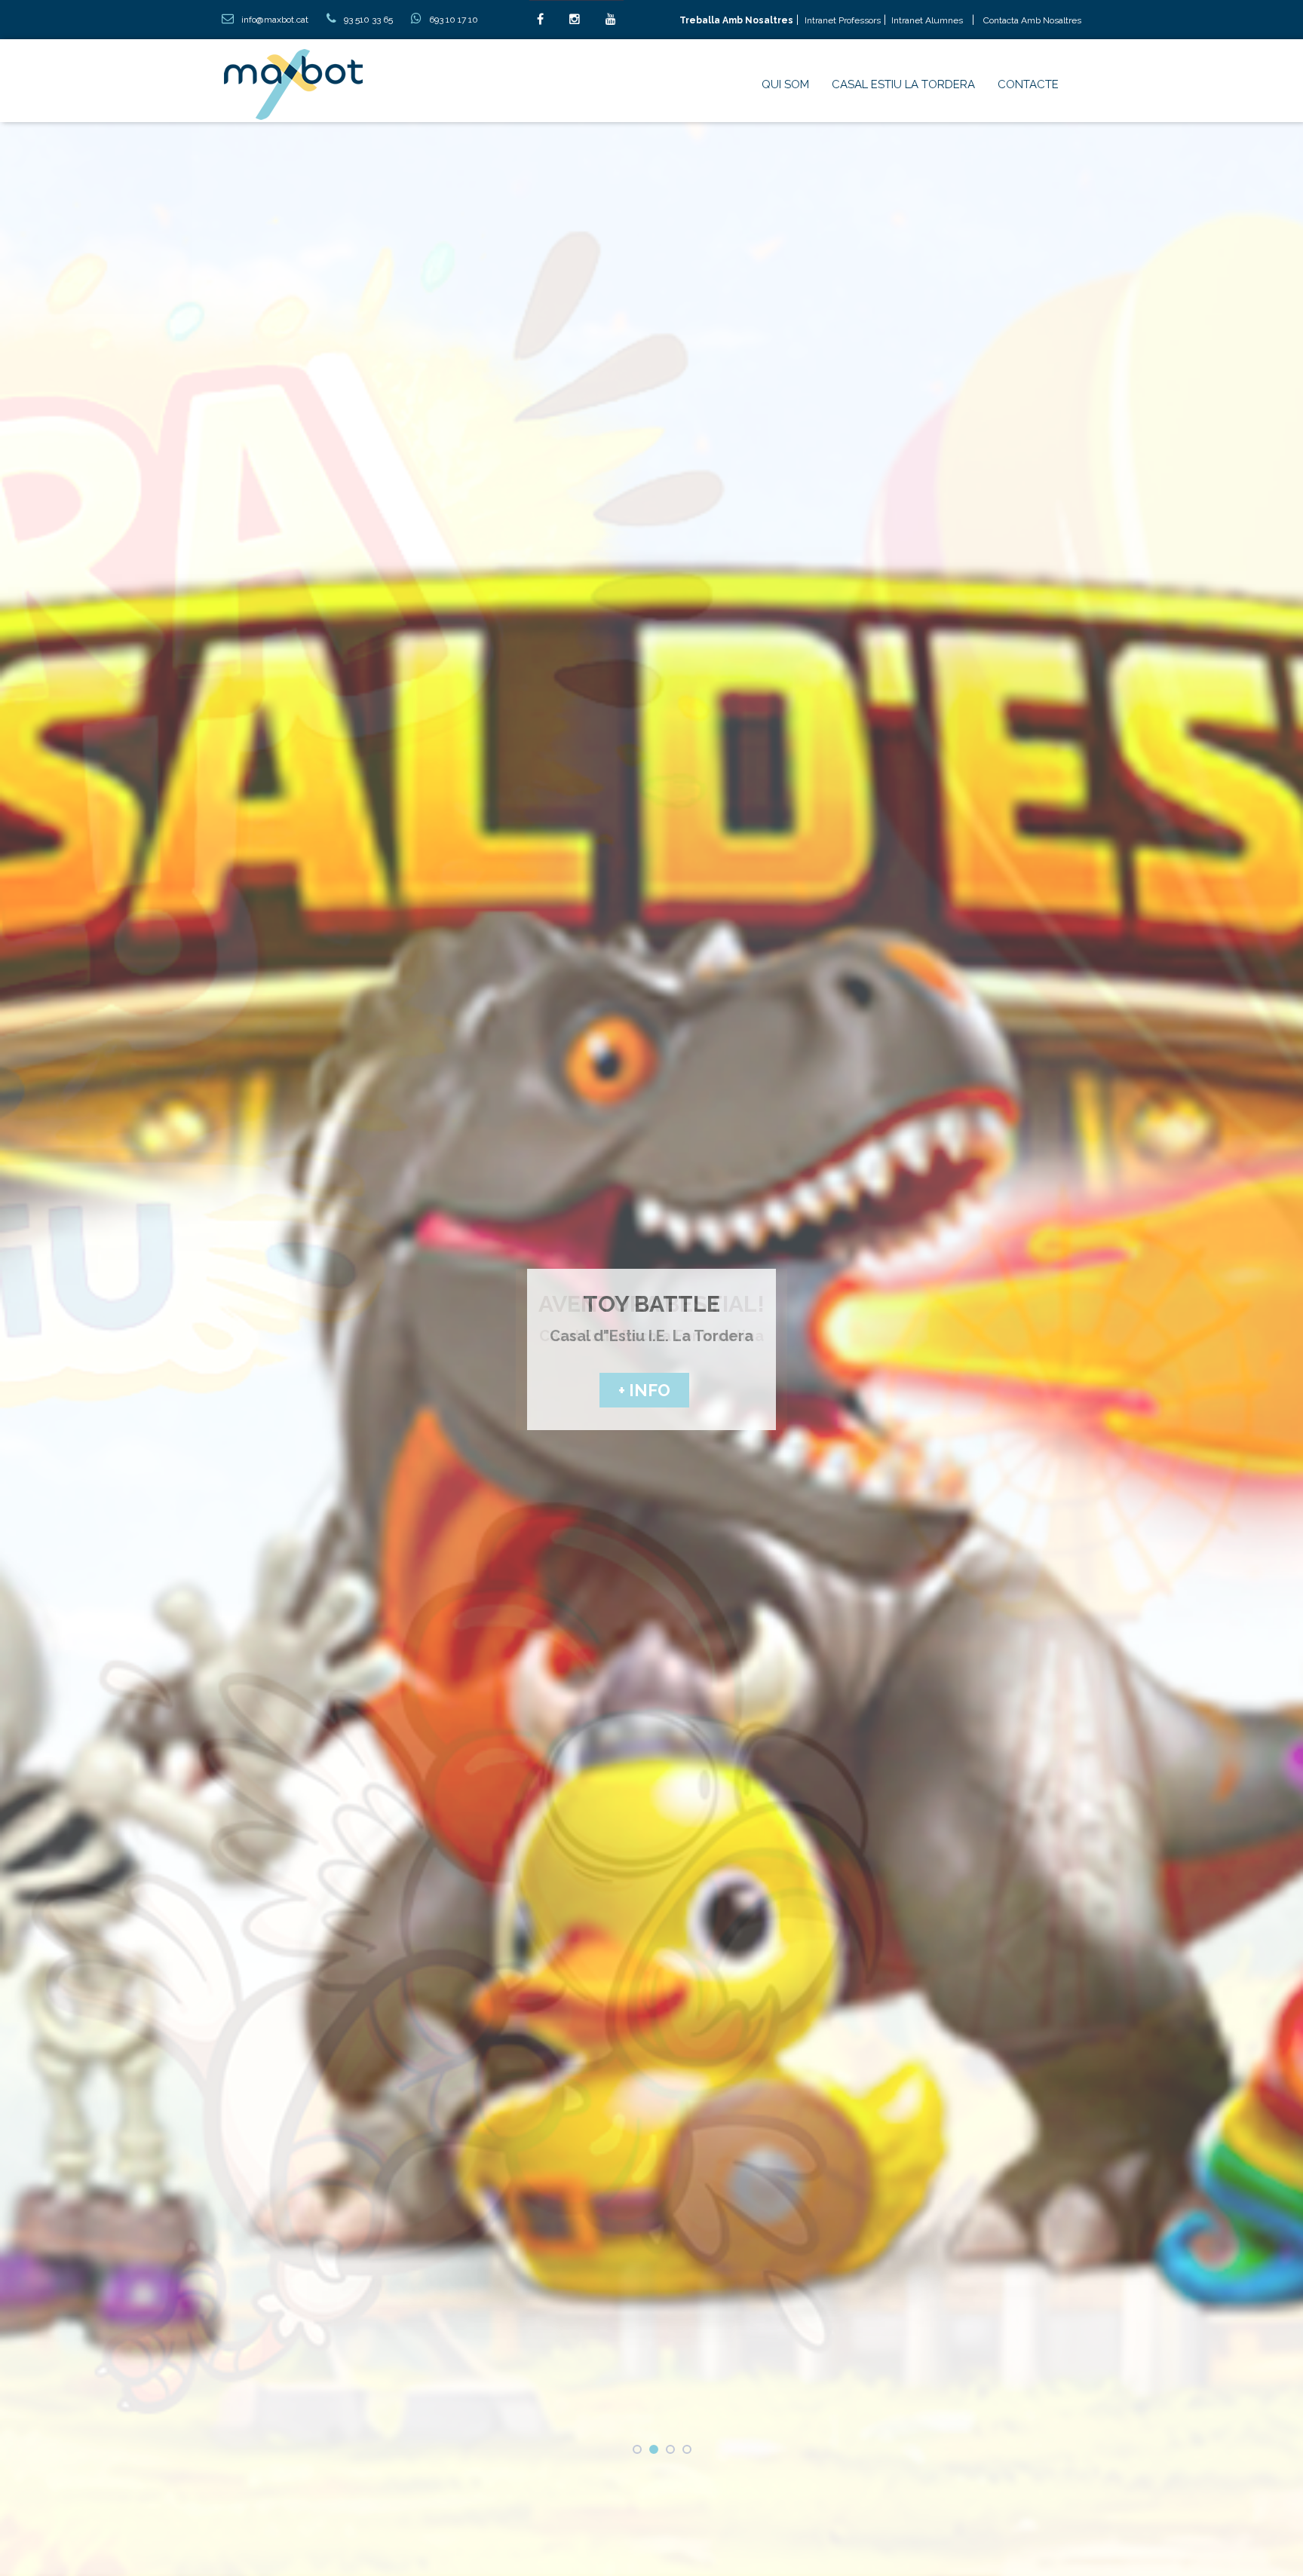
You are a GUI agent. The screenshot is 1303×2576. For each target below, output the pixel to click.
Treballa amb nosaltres (736, 20)
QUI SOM (785, 84)
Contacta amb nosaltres (1032, 20)
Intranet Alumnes (926, 20)
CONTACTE (1028, 84)
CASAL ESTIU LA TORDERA (903, 84)
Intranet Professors (843, 20)
